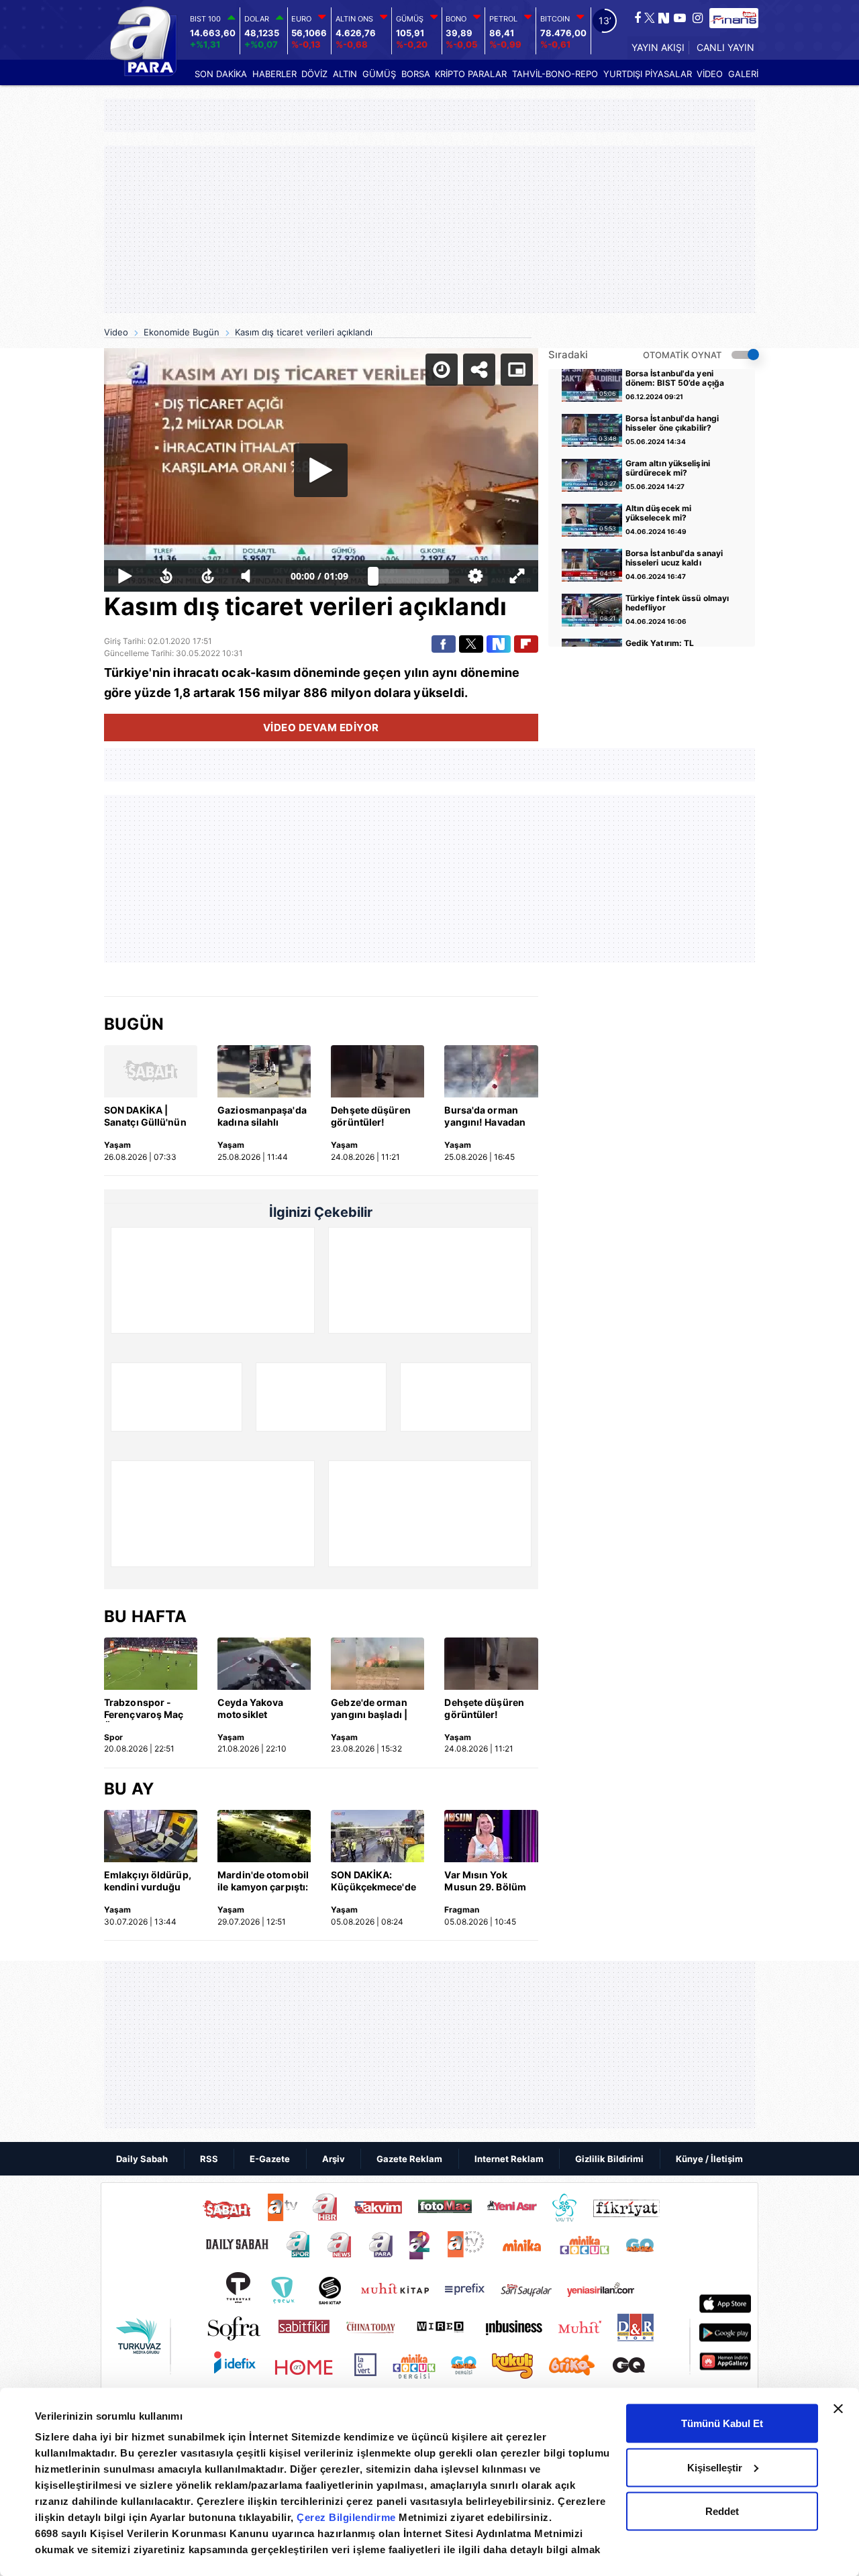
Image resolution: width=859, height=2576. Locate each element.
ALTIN (345, 74)
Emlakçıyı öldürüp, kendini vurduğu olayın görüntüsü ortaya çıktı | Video (148, 1882)
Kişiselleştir (715, 2467)
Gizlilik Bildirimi (609, 2159)
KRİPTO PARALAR (471, 74)
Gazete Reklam (409, 2159)
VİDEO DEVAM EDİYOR (321, 728)
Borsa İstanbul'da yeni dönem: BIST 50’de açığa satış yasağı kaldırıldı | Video (675, 379)
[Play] (321, 470)
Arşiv (334, 2159)
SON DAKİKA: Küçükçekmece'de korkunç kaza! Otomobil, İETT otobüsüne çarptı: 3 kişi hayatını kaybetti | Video (376, 1882)
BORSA (416, 74)
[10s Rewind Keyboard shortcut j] (166, 576)
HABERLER (274, 74)
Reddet (722, 2511)
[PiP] (517, 370)
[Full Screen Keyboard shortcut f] (517, 576)
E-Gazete (270, 2159)
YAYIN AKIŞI (658, 47)
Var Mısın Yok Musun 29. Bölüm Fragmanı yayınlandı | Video (486, 1882)
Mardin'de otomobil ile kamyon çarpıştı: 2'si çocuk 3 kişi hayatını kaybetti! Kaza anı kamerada (263, 1882)
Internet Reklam (509, 2159)
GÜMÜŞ (379, 74)
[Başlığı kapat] (838, 2409)
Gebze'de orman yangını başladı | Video (369, 1709)
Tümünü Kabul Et (722, 2423)
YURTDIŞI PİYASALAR (648, 74)
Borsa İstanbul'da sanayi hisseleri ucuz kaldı (674, 558)
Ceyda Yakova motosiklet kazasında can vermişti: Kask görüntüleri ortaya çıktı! (260, 1709)
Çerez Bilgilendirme (348, 2517)
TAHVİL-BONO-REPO (555, 74)
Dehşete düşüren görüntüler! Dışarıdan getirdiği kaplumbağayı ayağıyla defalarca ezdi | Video (374, 1117)
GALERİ (743, 74)
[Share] (479, 370)
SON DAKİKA (221, 74)
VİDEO (710, 74)
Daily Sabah (142, 2159)
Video (116, 332)
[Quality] (475, 576)
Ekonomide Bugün (182, 332)
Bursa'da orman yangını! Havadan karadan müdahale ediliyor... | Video (488, 1117)
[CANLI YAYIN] (723, 48)
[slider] (411, 576)
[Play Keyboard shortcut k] (125, 576)
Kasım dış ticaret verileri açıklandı (304, 332)
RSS (209, 2159)
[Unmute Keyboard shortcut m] (250, 576)
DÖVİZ (314, 74)
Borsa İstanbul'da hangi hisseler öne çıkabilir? (672, 423)
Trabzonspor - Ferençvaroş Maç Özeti (144, 1709)
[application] (321, 470)
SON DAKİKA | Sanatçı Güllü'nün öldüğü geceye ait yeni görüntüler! (145, 1117)
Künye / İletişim (709, 2159)
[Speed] (442, 370)
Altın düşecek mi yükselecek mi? (659, 513)
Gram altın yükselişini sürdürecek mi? (668, 468)
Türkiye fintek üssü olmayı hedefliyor (677, 603)
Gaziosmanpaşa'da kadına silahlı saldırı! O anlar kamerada (262, 1117)
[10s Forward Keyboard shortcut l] (208, 576)
